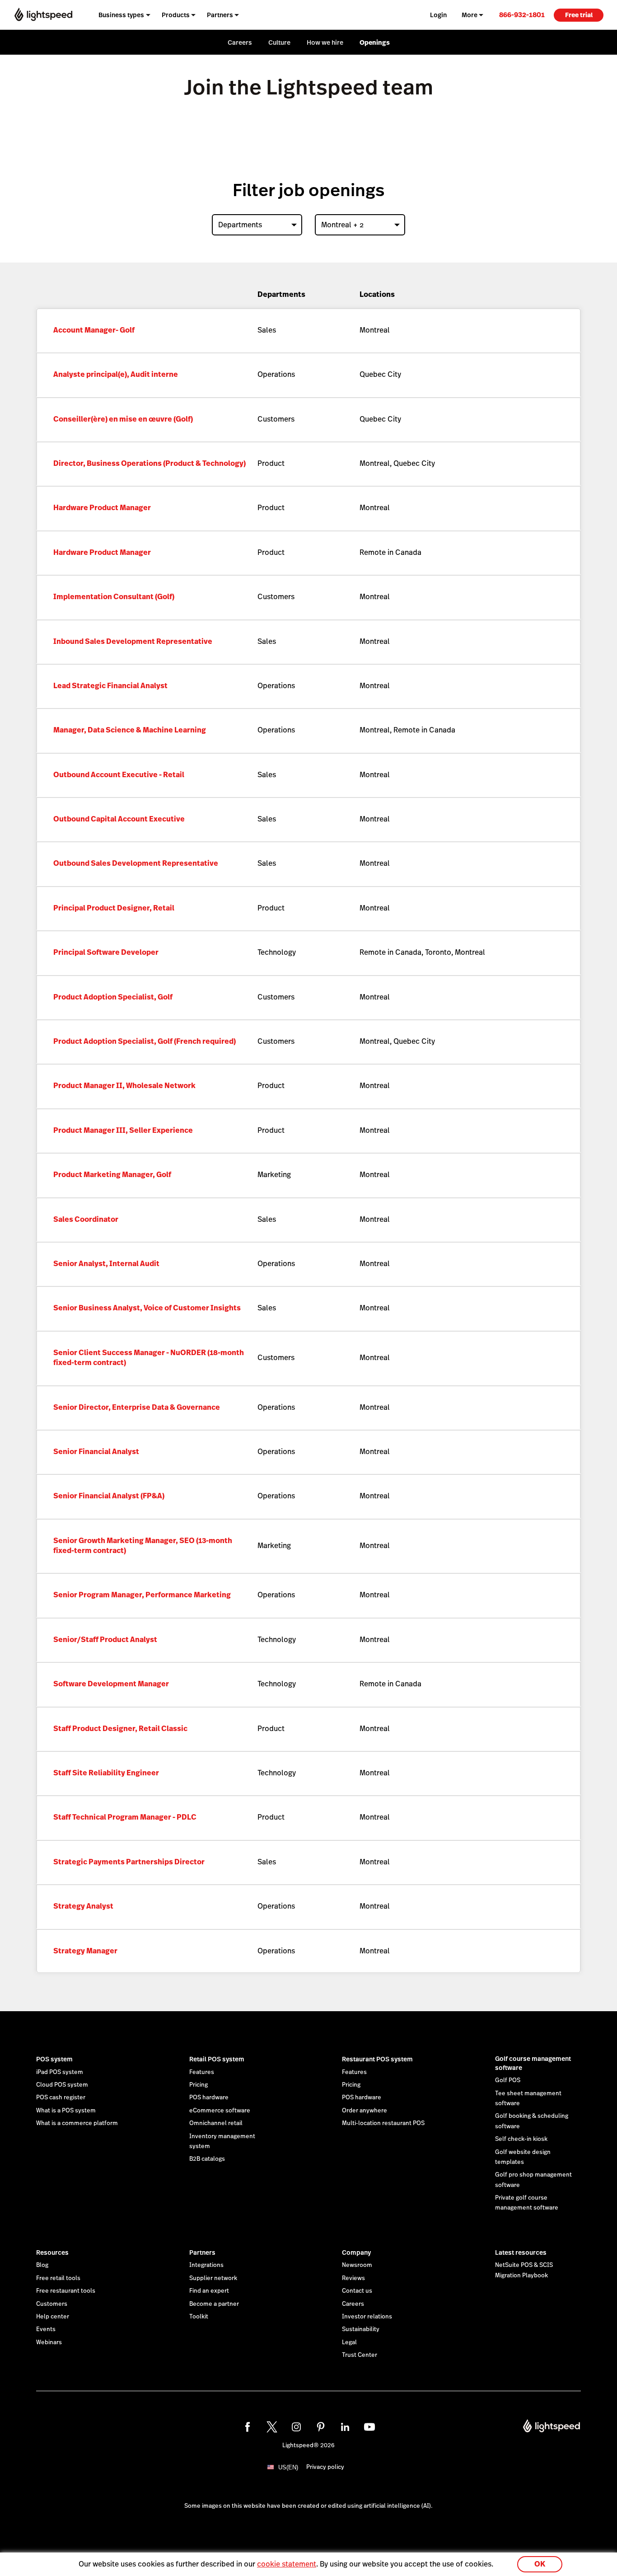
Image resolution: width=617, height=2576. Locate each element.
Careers (353, 2304)
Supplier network (213, 2278)
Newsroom (357, 2265)
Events (46, 2329)
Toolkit (199, 2317)
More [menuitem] (470, 15)
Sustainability (361, 2329)
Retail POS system (217, 2059)
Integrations (206, 2265)
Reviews (353, 2278)
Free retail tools (58, 2278)
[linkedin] (345, 2427)
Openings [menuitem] (375, 42)
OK (540, 2564)
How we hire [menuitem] (325, 42)
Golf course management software (533, 2063)
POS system (54, 2059)
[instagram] (296, 2427)
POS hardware (209, 2097)
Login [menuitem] (438, 15)
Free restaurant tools (66, 2291)
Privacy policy (325, 2467)
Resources (52, 2252)
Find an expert (209, 2291)
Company (356, 2252)
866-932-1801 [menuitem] (522, 15)
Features (202, 2072)
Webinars (49, 2342)
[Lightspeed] (43, 15)
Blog (42, 2265)
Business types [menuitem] (121, 15)
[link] (522, 15)
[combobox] (257, 225)
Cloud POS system (62, 2085)
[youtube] (369, 2427)
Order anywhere (365, 2111)
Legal (349, 2342)
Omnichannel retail (216, 2123)
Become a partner (214, 2304)
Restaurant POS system (377, 2059)
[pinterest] (321, 2427)
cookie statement (287, 2564)
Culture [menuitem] (279, 42)
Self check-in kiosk (521, 2139)
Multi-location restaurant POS (383, 2123)
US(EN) (288, 2467)
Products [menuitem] (176, 15)
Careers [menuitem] (240, 42)
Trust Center (360, 2355)
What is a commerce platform (77, 2123)
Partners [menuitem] (220, 15)
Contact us (357, 2291)
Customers (52, 2304)
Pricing (199, 2085)
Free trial (579, 15)
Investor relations (367, 2317)
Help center (53, 2317)
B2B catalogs (207, 2159)
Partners (202, 2252)
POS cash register (61, 2097)
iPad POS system (60, 2072)
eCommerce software (220, 2111)
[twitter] (272, 2427)
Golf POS (508, 2080)
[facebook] (248, 2427)
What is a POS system (66, 2111)
